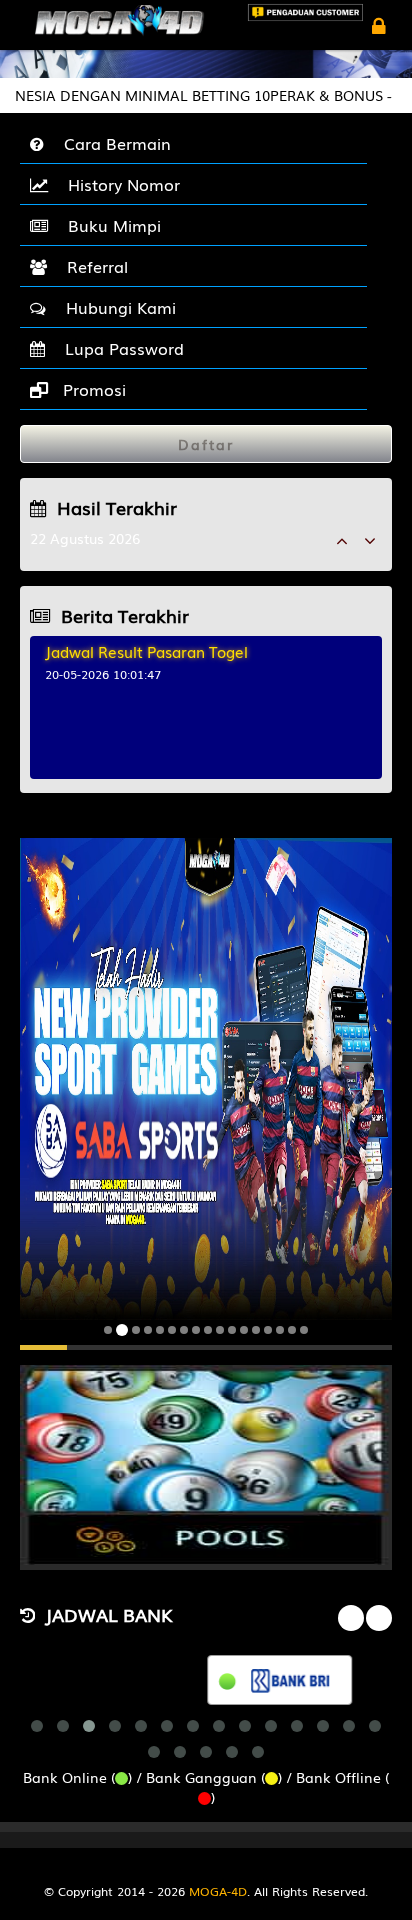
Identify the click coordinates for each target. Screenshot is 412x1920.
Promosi (92, 389)
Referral (92, 266)
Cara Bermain (112, 143)
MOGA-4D (218, 1891)
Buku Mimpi (109, 225)
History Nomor (119, 184)
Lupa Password (119, 348)
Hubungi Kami (116, 307)
